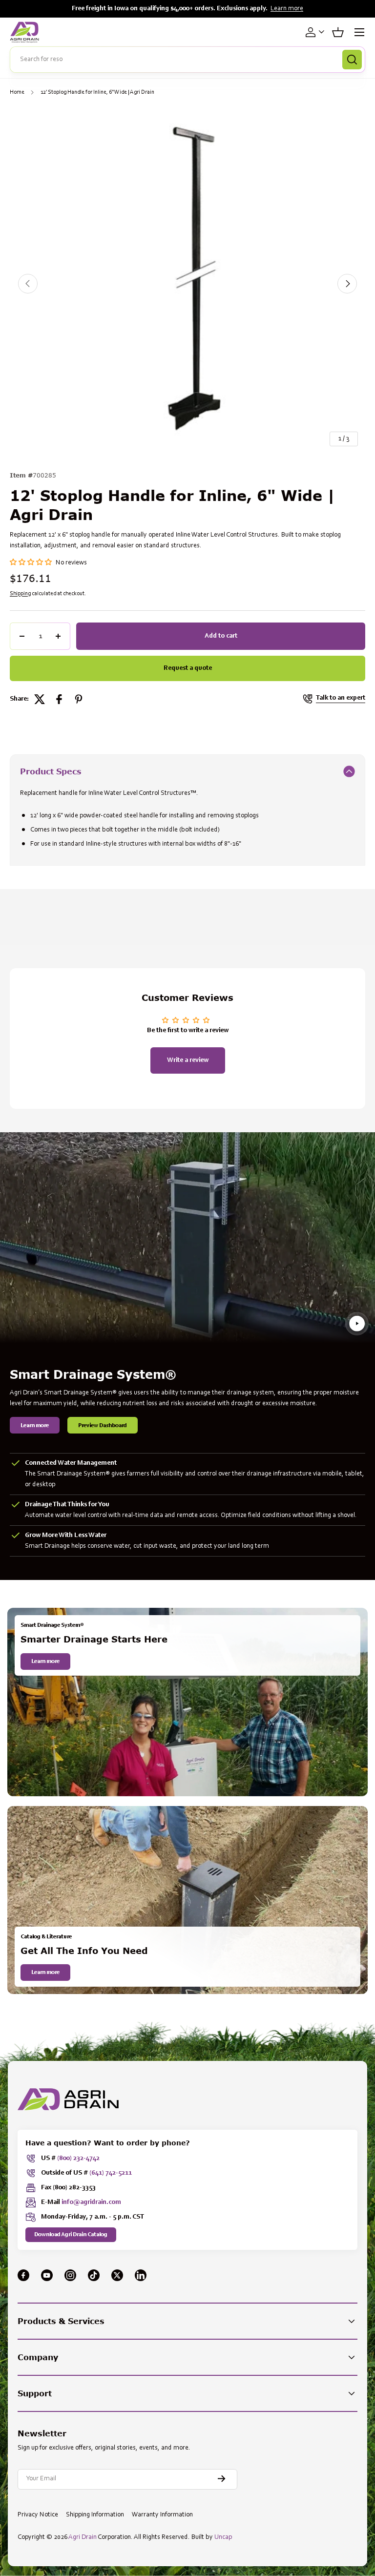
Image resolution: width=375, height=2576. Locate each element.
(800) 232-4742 (78, 2159)
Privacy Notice (38, 2515)
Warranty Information (162, 2515)
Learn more (287, 9)
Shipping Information (95, 2515)
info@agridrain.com (91, 2202)
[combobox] (187, 60)
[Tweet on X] (40, 699)
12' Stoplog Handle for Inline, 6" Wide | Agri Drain (97, 92)
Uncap (223, 2537)
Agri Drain (83, 2537)
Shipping (20, 594)
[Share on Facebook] (59, 699)
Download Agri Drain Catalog (71, 2235)
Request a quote (188, 668)
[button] (338, 32)
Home (17, 92)
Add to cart (221, 636)
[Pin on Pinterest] (79, 699)
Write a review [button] (188, 1060)
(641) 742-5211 (111, 2173)
